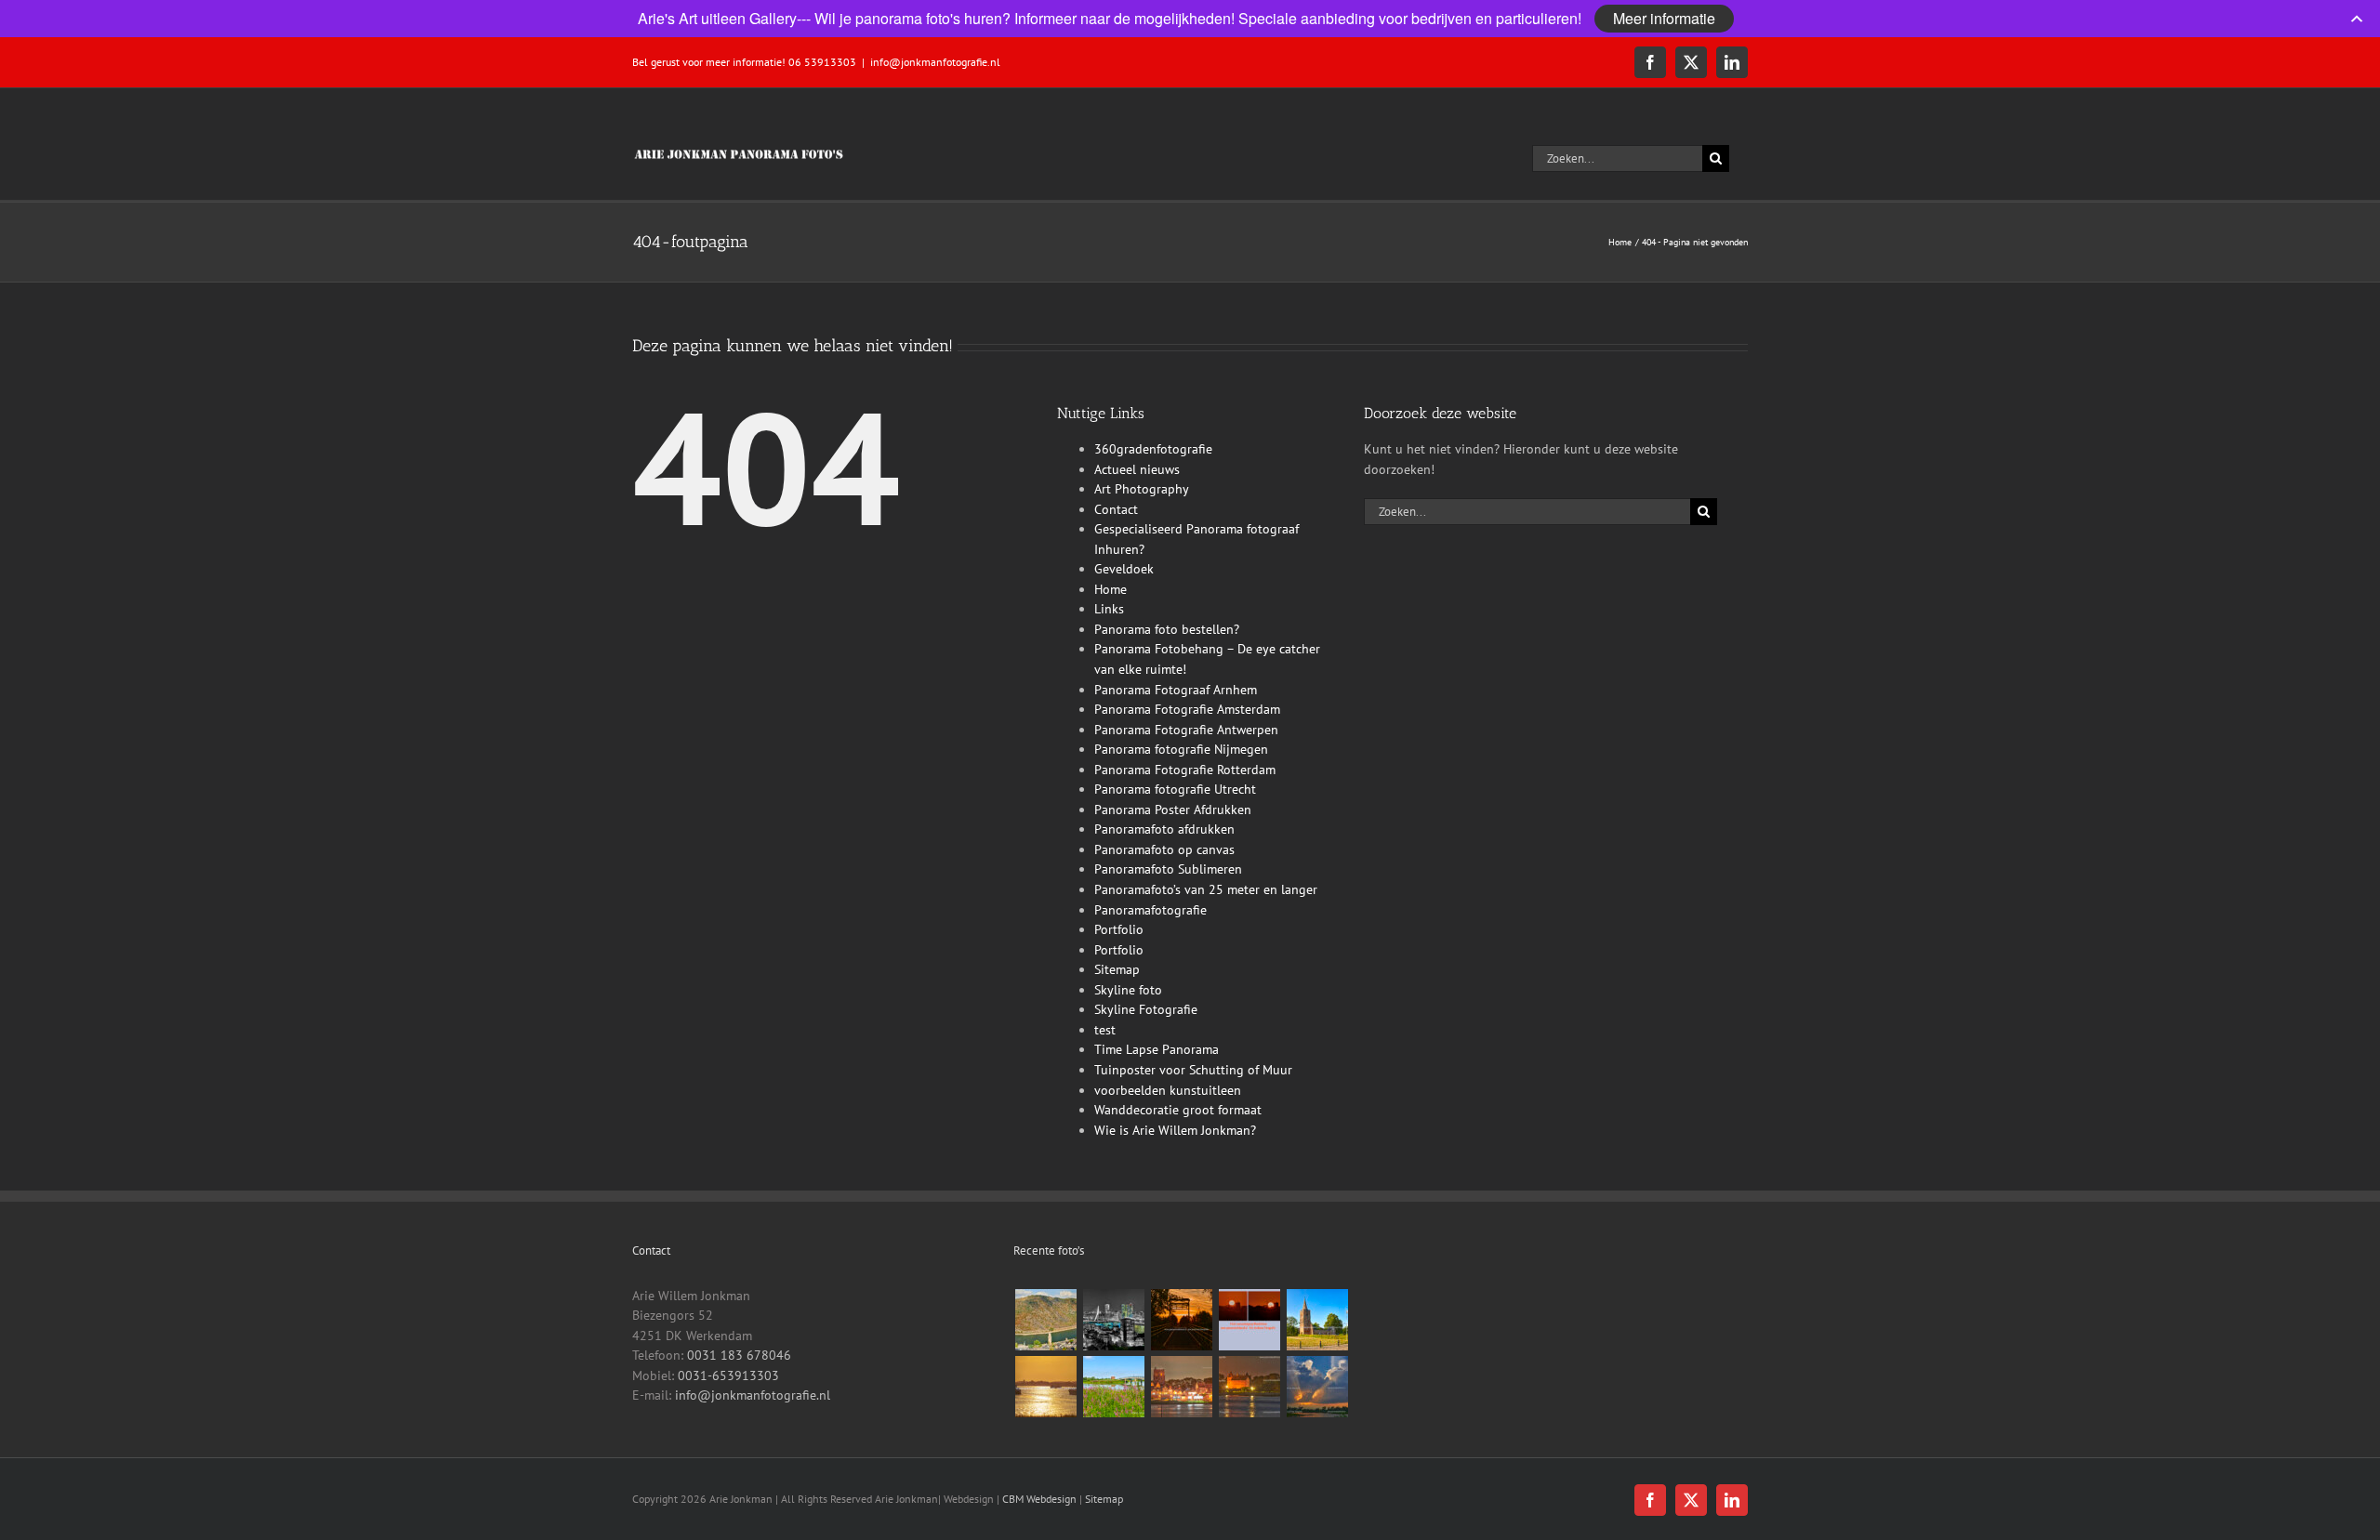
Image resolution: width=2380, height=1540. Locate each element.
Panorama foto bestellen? (1167, 629)
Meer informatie (1664, 18)
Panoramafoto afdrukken (1164, 829)
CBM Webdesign (1039, 1499)
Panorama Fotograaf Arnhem (1176, 690)
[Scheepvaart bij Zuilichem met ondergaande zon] (1045, 1387)
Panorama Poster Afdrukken (1173, 809)
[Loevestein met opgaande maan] (1249, 1387)
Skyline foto (1128, 990)
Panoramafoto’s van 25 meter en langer (1206, 889)
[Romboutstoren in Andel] (1317, 1320)
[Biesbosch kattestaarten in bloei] (1113, 1387)
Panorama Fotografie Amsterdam (1187, 709)
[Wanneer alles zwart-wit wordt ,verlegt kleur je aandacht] (1113, 1320)
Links (1109, 609)
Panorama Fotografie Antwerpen (1186, 730)
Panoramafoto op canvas (1164, 849)
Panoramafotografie (1150, 910)
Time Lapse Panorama (1157, 1049)
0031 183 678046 (739, 1355)
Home (1111, 589)
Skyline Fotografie (1146, 1009)
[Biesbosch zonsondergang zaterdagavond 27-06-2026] (1317, 1387)
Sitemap (1117, 969)
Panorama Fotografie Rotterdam (1185, 770)
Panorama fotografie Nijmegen (1181, 749)
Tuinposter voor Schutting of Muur (1193, 1070)
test (1105, 1030)
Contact (1116, 509)
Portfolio (1119, 929)
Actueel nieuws (1137, 469)
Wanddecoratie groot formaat (1178, 1110)
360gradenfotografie (1153, 449)
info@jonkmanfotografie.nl (935, 62)
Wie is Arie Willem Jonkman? (1175, 1130)
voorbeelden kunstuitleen (1168, 1090)
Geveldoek (1124, 569)
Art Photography (1142, 489)
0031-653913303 (728, 1375)
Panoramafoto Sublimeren (1168, 869)
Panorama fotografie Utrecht (1175, 789)
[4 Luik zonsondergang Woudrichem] (1249, 1320)
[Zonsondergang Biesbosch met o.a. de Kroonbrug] (1181, 1320)
